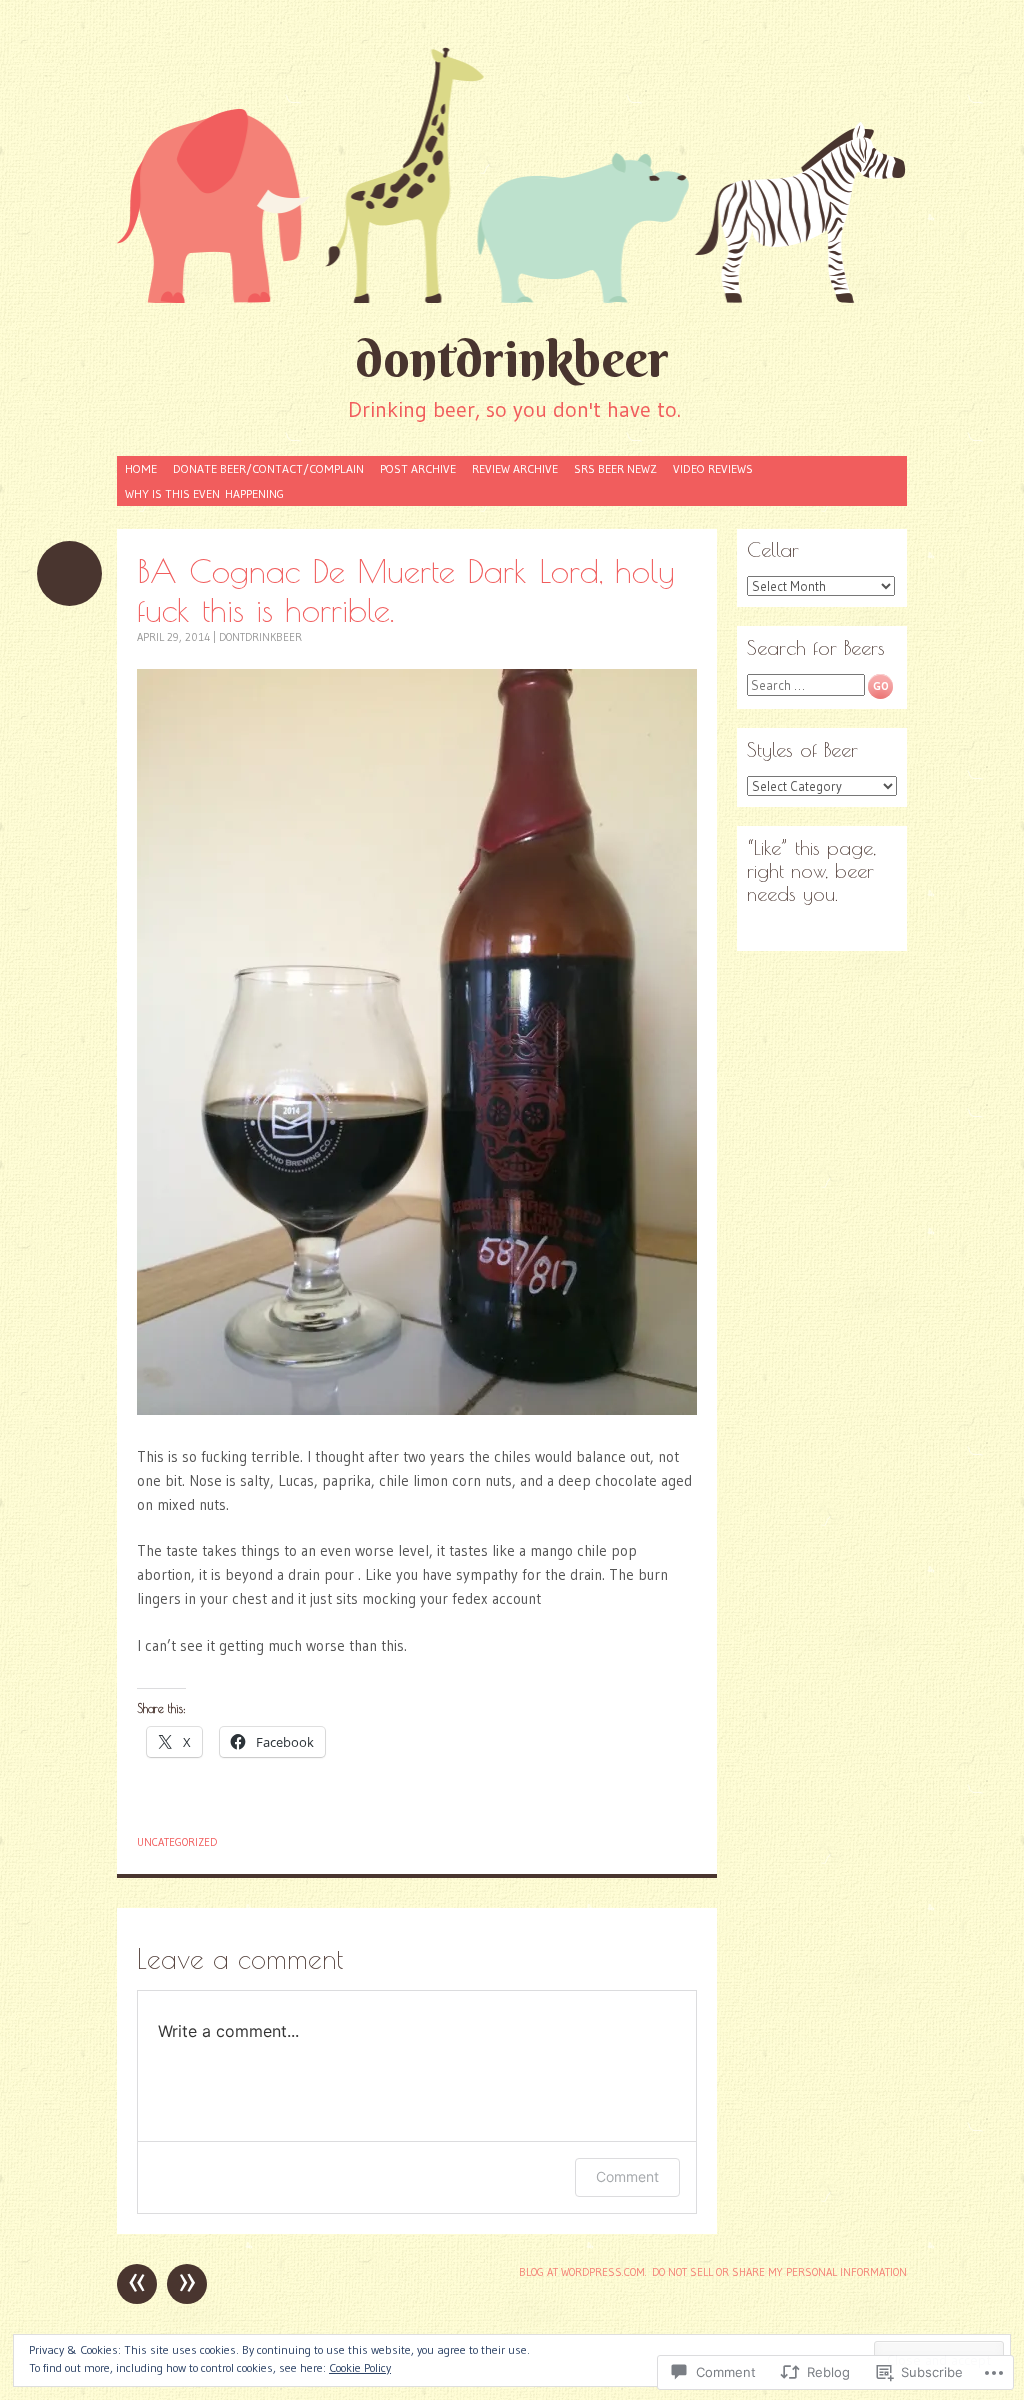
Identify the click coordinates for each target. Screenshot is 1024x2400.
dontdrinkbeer (512, 358)
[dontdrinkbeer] (512, 174)
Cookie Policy (360, 2367)
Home (141, 468)
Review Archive (515, 468)
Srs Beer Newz (615, 468)
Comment (627, 2176)
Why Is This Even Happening (204, 493)
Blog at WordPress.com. (583, 2272)
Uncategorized (177, 1842)
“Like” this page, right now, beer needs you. (811, 870)
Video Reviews (713, 468)
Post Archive (418, 468)
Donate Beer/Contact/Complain (268, 468)
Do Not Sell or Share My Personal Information (779, 2272)
